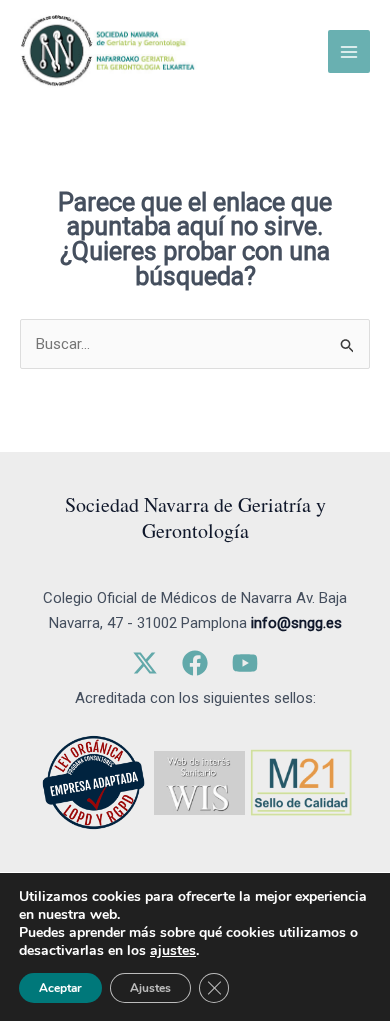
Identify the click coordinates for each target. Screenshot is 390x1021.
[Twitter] (145, 663)
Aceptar (60, 988)
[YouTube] (245, 663)
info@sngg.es (296, 623)
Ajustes (150, 988)
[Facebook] (195, 663)
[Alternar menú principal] (349, 51)
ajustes (173, 951)
